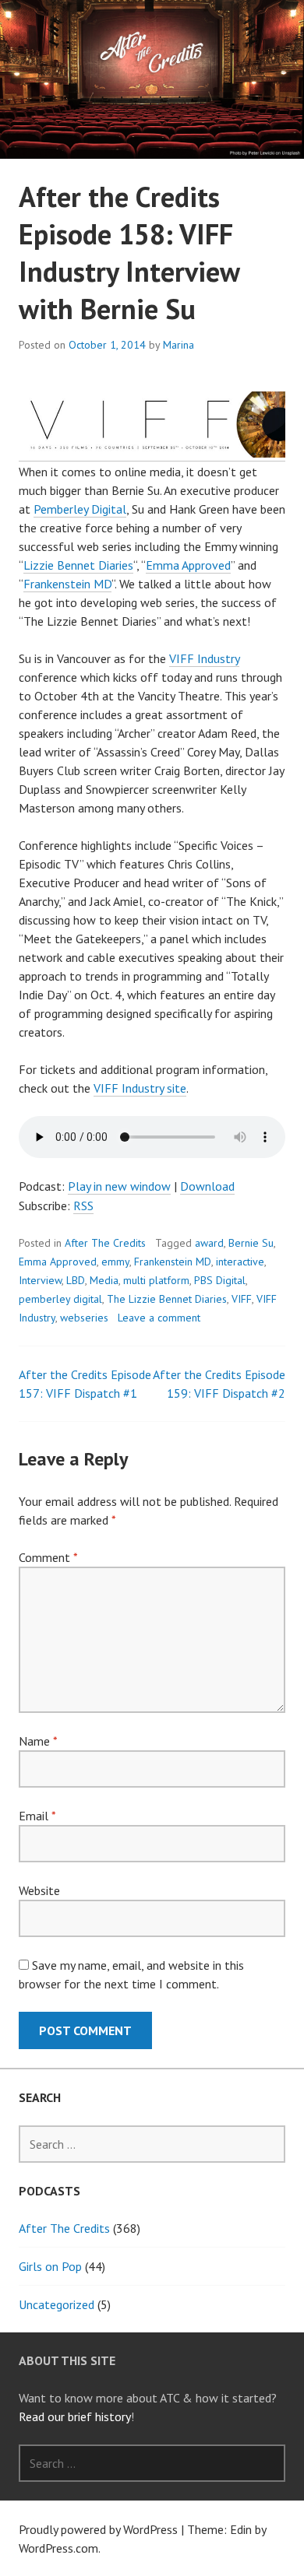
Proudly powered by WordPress (98, 2529)
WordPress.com (58, 2548)
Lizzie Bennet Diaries (78, 565)
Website (39, 1890)
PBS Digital (220, 1280)
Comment (48, 1557)
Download (207, 1186)
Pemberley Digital (80, 509)
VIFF (242, 1299)
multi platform (156, 1280)
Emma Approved (188, 565)
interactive (240, 1262)
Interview (40, 1280)
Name (38, 1741)
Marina (179, 345)
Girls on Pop (50, 2266)
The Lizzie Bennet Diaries (167, 1299)
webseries (84, 1318)
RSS (83, 1206)
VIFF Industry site (140, 1088)
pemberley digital (60, 1299)
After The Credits (105, 1243)
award (209, 1243)
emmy (115, 1262)
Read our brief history (75, 2416)
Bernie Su (251, 1243)
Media (104, 1280)
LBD (76, 1280)
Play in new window (119, 1186)
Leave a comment (159, 1318)
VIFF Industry (204, 658)
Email (37, 1816)
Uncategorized (57, 2304)
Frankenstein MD (67, 584)
